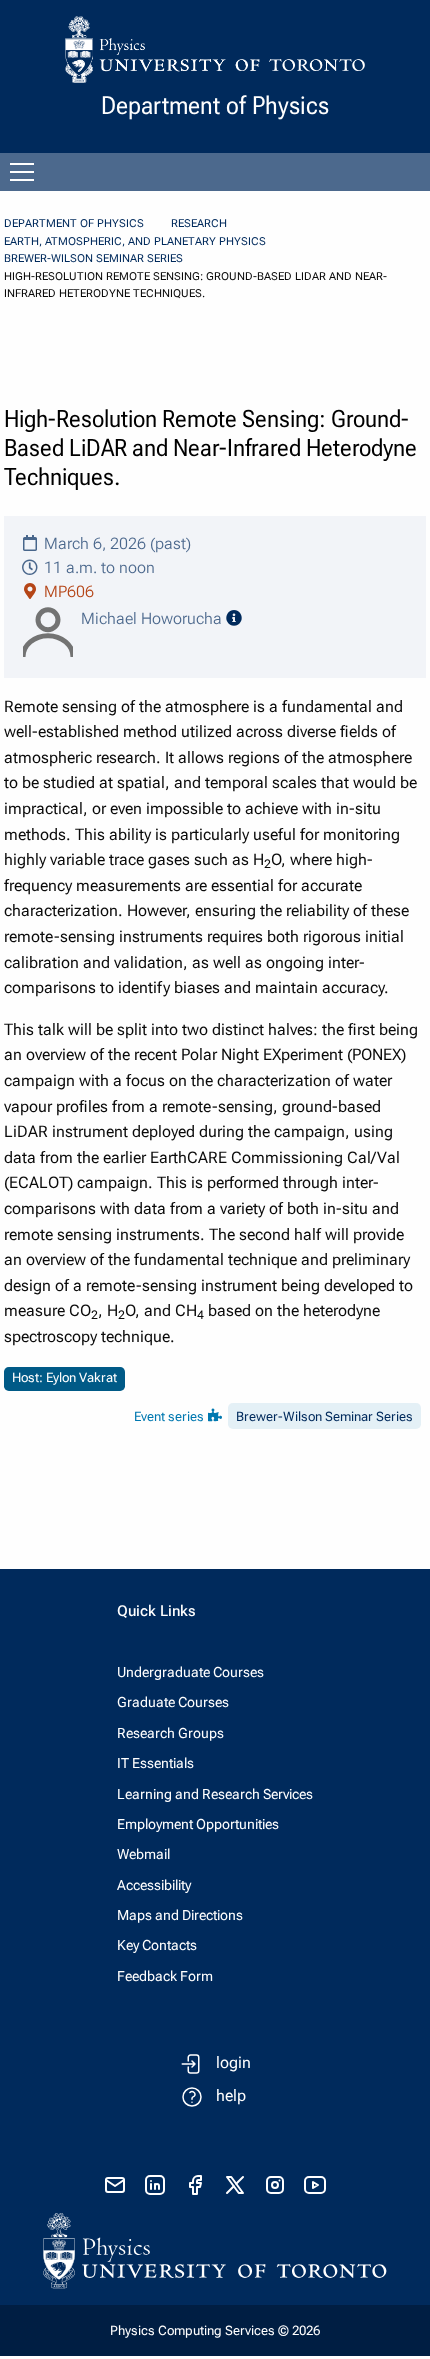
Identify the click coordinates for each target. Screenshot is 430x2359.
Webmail (143, 1854)
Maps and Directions (180, 1915)
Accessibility (154, 1885)
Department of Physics (74, 223)
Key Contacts (157, 1945)
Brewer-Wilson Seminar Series (93, 258)
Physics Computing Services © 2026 (215, 2330)
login (233, 2062)
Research (199, 223)
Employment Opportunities (198, 1824)
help (231, 2095)
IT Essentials (155, 1763)
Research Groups (170, 1733)
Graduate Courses (173, 1702)
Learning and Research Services (215, 1794)
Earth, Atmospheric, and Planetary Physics (135, 241)
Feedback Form (165, 1976)
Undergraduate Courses (190, 1672)
